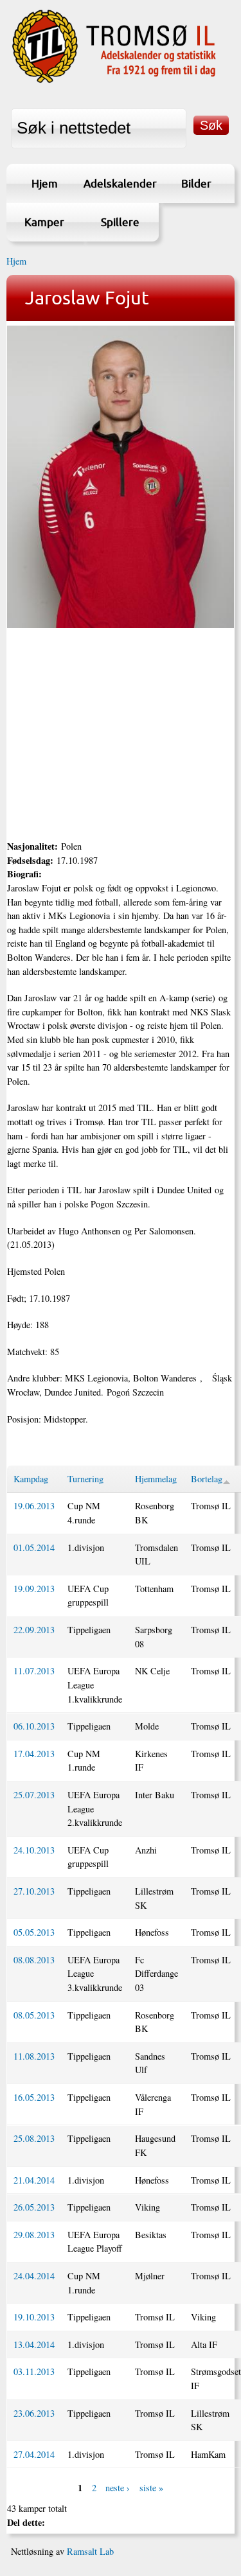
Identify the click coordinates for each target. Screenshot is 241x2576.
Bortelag (207, 1479)
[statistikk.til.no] (114, 81)
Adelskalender (120, 183)
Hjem (45, 183)
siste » (151, 2488)
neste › (118, 2488)
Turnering (85, 1479)
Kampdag (31, 1479)
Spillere (120, 222)
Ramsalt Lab (90, 2551)
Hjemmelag (156, 1479)
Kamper (44, 222)
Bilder (196, 183)
